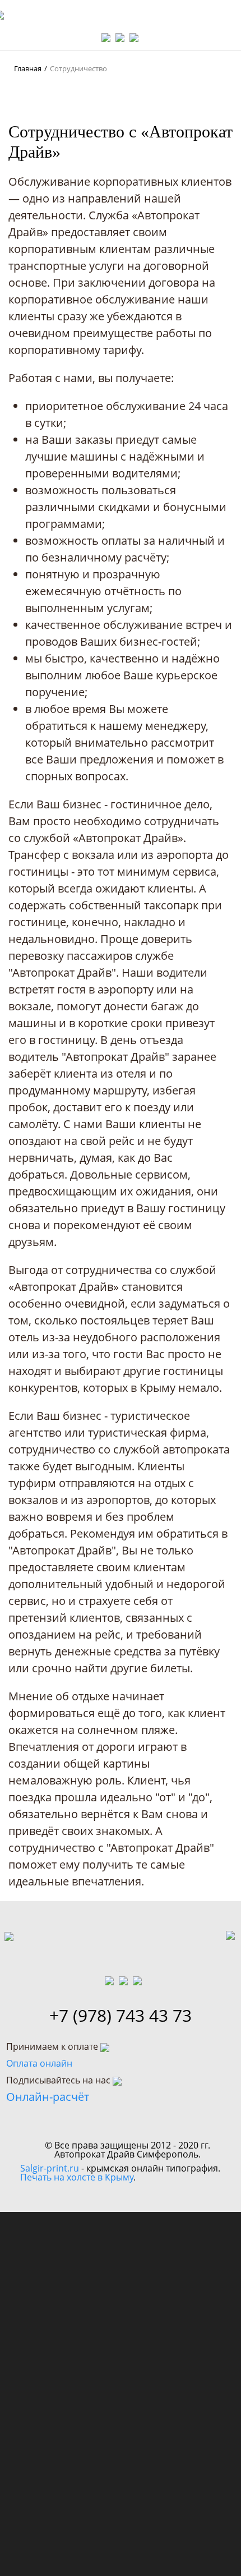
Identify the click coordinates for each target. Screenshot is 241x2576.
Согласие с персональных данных (106, 2370)
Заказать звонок (121, 2426)
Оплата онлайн (39, 2063)
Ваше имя (57, 2241)
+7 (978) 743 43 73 (121, 2016)
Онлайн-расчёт (48, 2097)
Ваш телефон (69, 2296)
